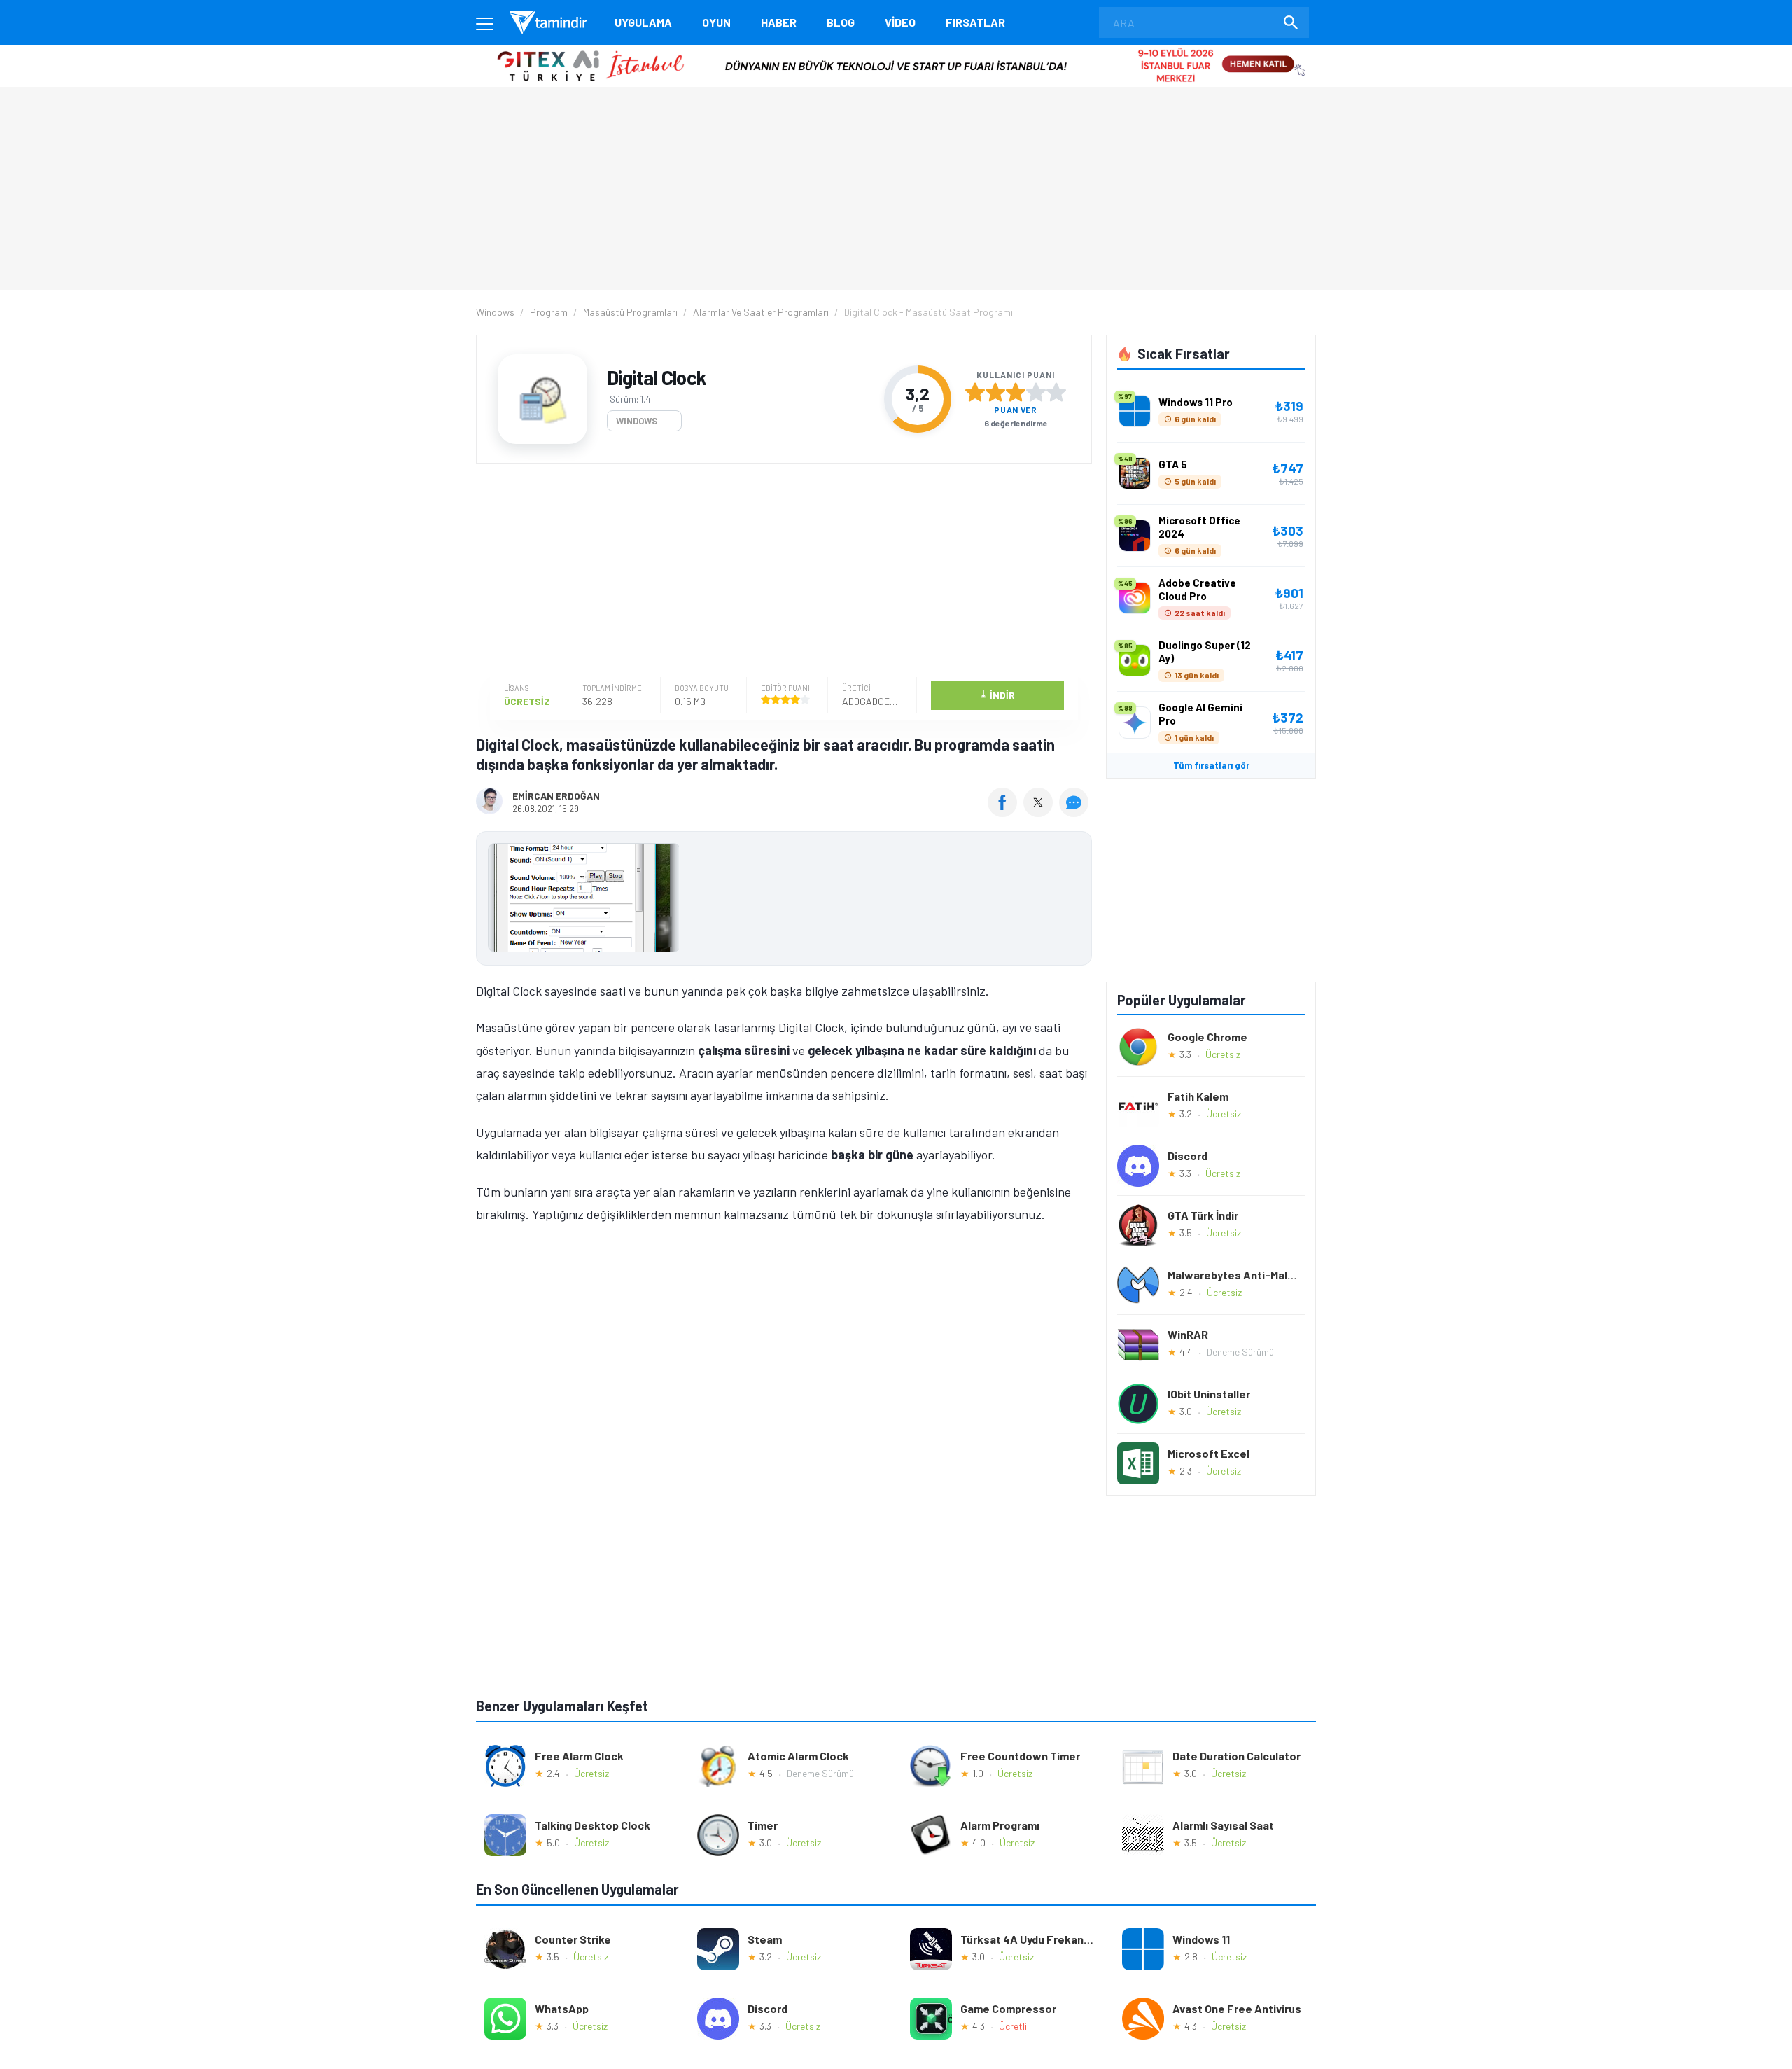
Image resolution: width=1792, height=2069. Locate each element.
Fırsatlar (975, 22)
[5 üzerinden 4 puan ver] (1036, 392)
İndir (997, 694)
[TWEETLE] (1040, 812)
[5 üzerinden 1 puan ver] (975, 392)
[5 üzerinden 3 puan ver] (1016, 392)
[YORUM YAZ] (1076, 812)
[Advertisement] (780, 572)
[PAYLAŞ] (1006, 812)
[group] (784, 901)
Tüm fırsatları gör (1211, 765)
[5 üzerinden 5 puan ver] (1056, 392)
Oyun (716, 22)
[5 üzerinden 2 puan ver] (995, 392)
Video (900, 22)
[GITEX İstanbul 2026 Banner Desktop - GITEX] (896, 50)
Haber (779, 22)
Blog (841, 22)
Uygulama (643, 22)
